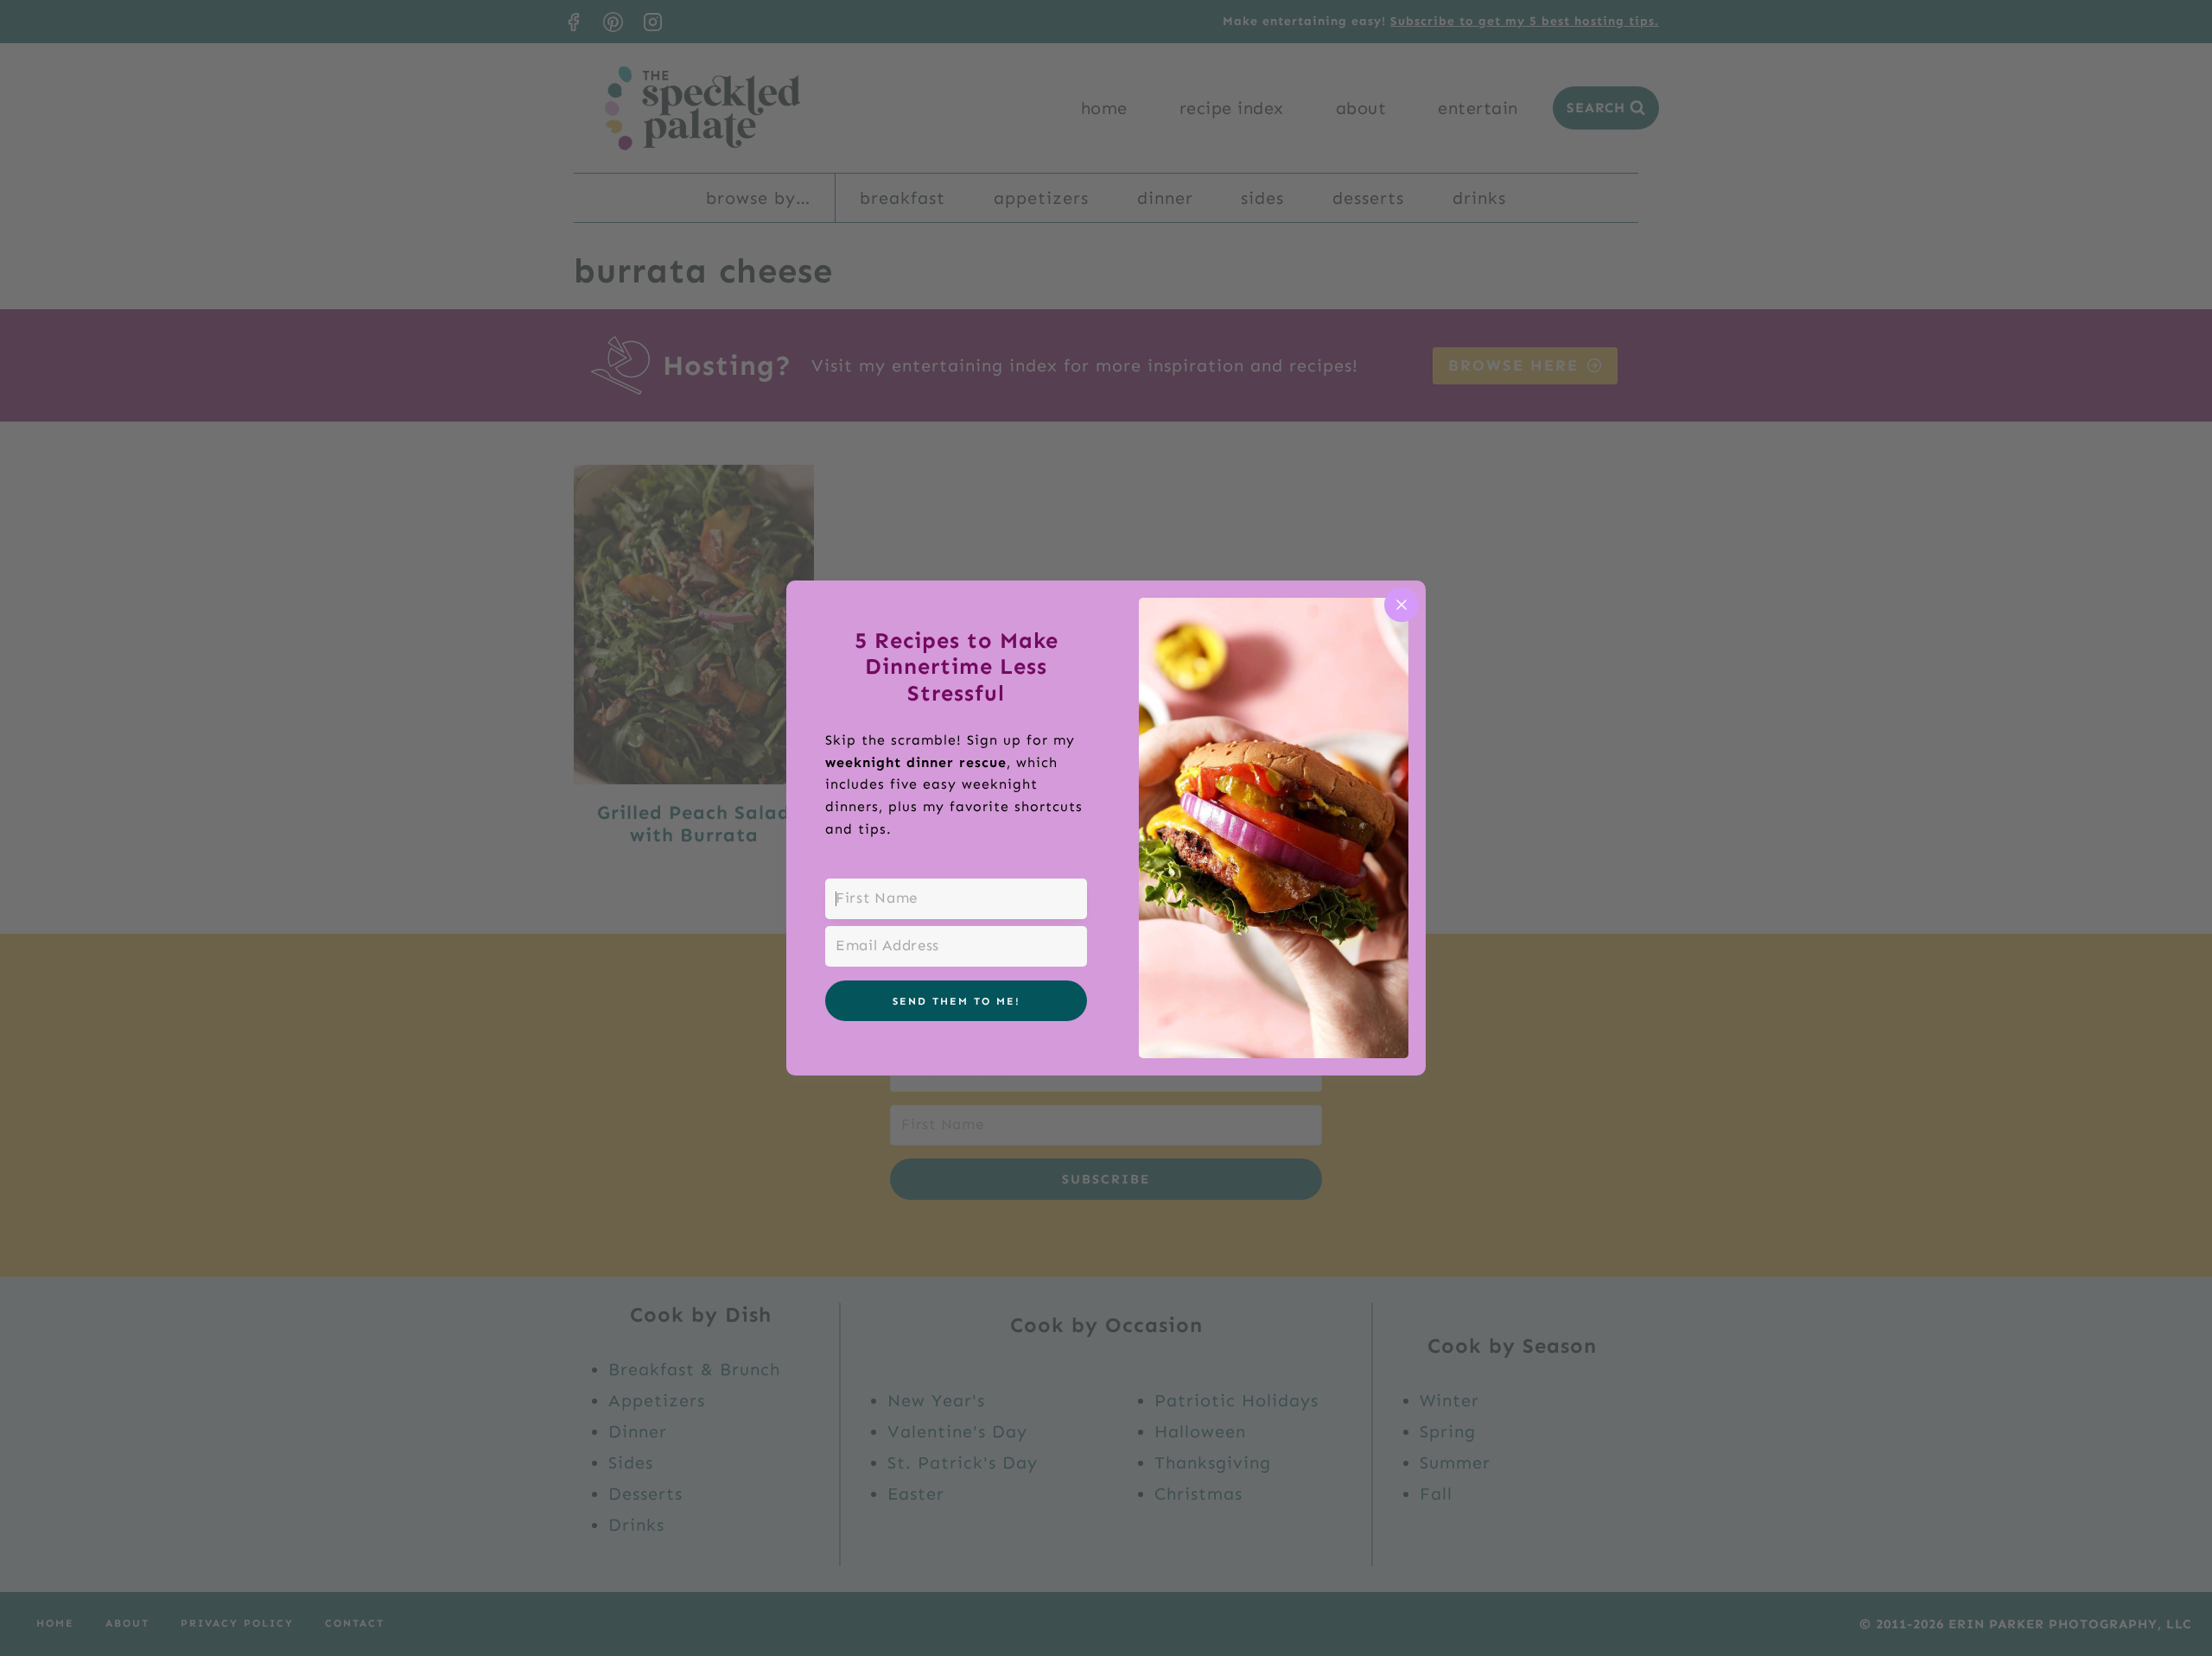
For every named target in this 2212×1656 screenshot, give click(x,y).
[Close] (1402, 605)
